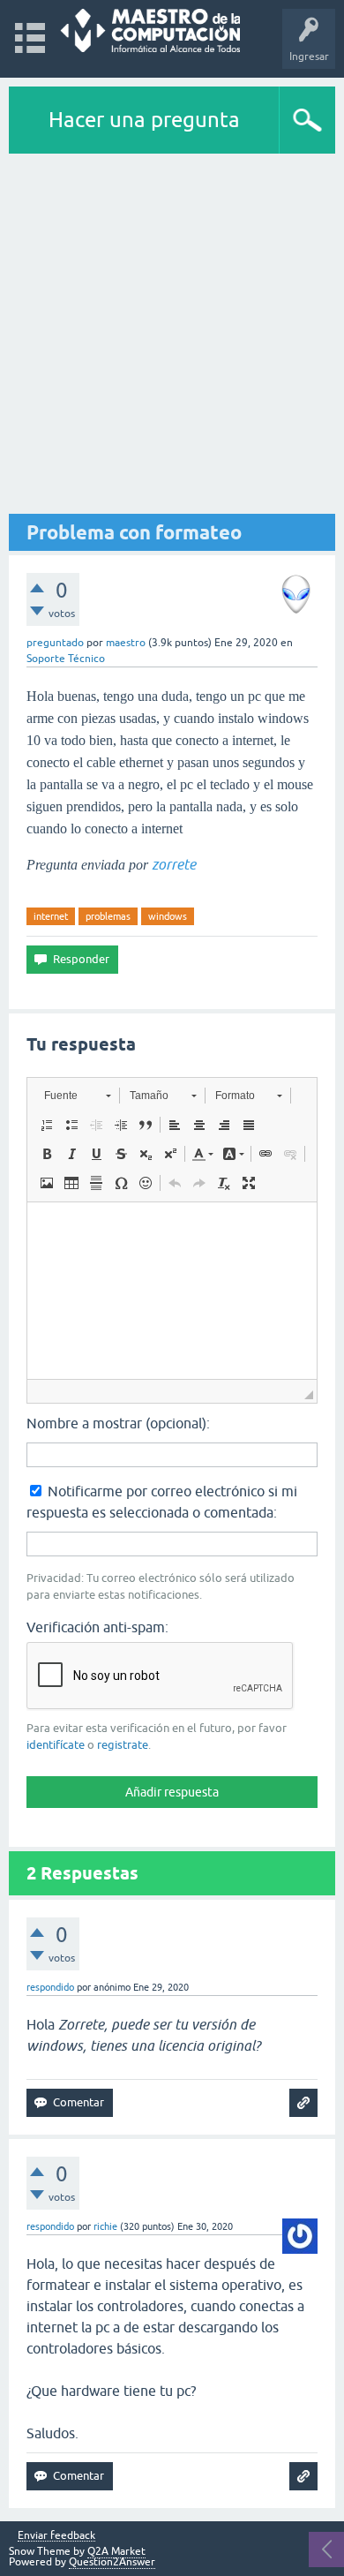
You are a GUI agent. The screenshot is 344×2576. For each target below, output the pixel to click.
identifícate (56, 1745)
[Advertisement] (172, 335)
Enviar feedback (56, 2536)
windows (168, 916)
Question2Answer (112, 2562)
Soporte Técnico (66, 659)
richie (105, 2226)
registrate (123, 1745)
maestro (126, 643)
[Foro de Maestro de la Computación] (150, 30)
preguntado (55, 643)
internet (51, 916)
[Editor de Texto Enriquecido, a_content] (172, 1291)
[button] (77, 1096)
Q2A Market (116, 2551)
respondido (50, 1987)
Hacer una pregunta (144, 120)
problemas (108, 916)
